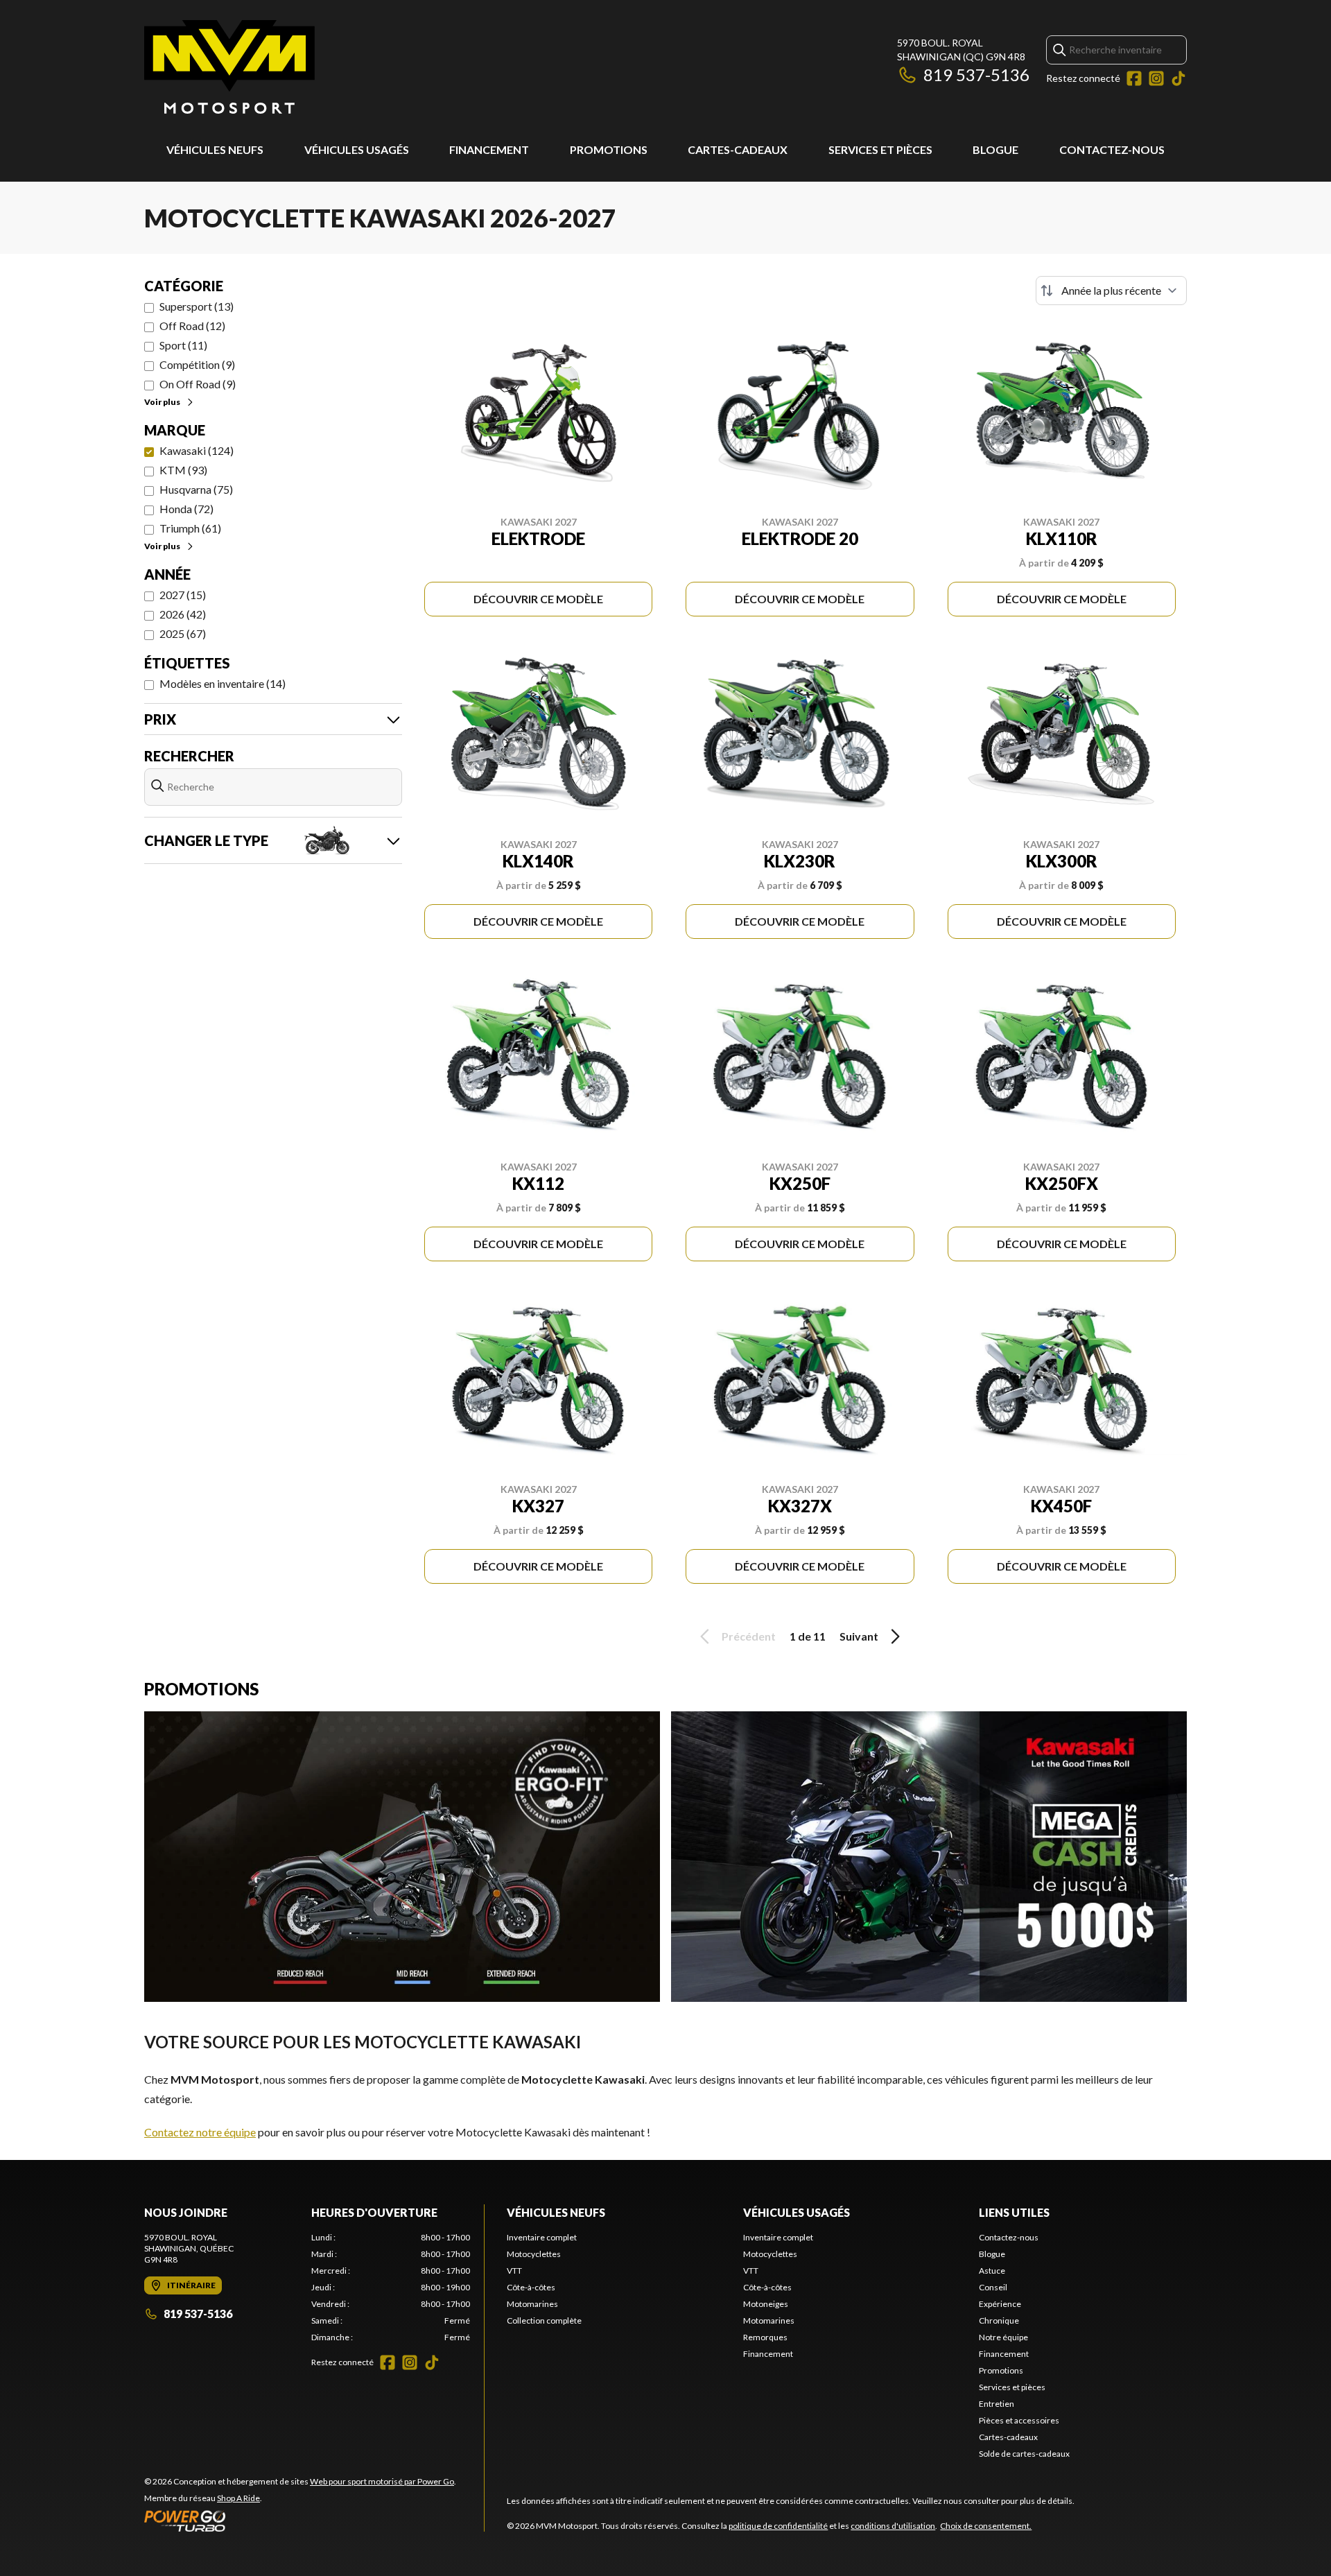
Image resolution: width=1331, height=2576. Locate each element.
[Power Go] (300, 2521)
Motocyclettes (534, 2254)
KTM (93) (183, 470)
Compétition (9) (197, 364)
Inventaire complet (542, 2237)
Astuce (992, 2271)
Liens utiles (1014, 2212)
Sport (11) (183, 345)
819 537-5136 (976, 75)
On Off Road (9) (198, 384)
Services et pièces (880, 149)
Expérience (1000, 2304)
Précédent (749, 1636)
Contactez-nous (1112, 149)
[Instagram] (1156, 78)
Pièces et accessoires (1019, 2420)
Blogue (995, 149)
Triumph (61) (190, 528)
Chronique (999, 2320)
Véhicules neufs (215, 149)
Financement (489, 149)
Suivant (859, 1636)
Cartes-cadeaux (738, 149)
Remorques (765, 2337)
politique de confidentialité (778, 2526)
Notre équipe (1003, 2337)
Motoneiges (766, 2304)
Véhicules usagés (357, 149)
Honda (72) (186, 509)
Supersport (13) (197, 306)
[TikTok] (1178, 78)
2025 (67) (183, 633)
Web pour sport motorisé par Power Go (382, 2481)
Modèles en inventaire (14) (223, 683)
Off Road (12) (192, 326)
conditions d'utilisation (893, 2526)
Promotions (609, 149)
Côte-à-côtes (531, 2287)
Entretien (997, 2404)
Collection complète (544, 2320)
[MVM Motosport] (229, 67)
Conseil (993, 2287)
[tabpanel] (391, 2288)
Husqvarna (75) (196, 489)
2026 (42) (183, 614)
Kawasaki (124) (197, 450)
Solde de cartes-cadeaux (1024, 2454)
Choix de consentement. (986, 2526)
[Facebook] (1134, 78)
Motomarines (532, 2304)
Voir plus (162, 402)
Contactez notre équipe (200, 2132)
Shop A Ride (238, 2498)
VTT (514, 2271)
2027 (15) (183, 595)
